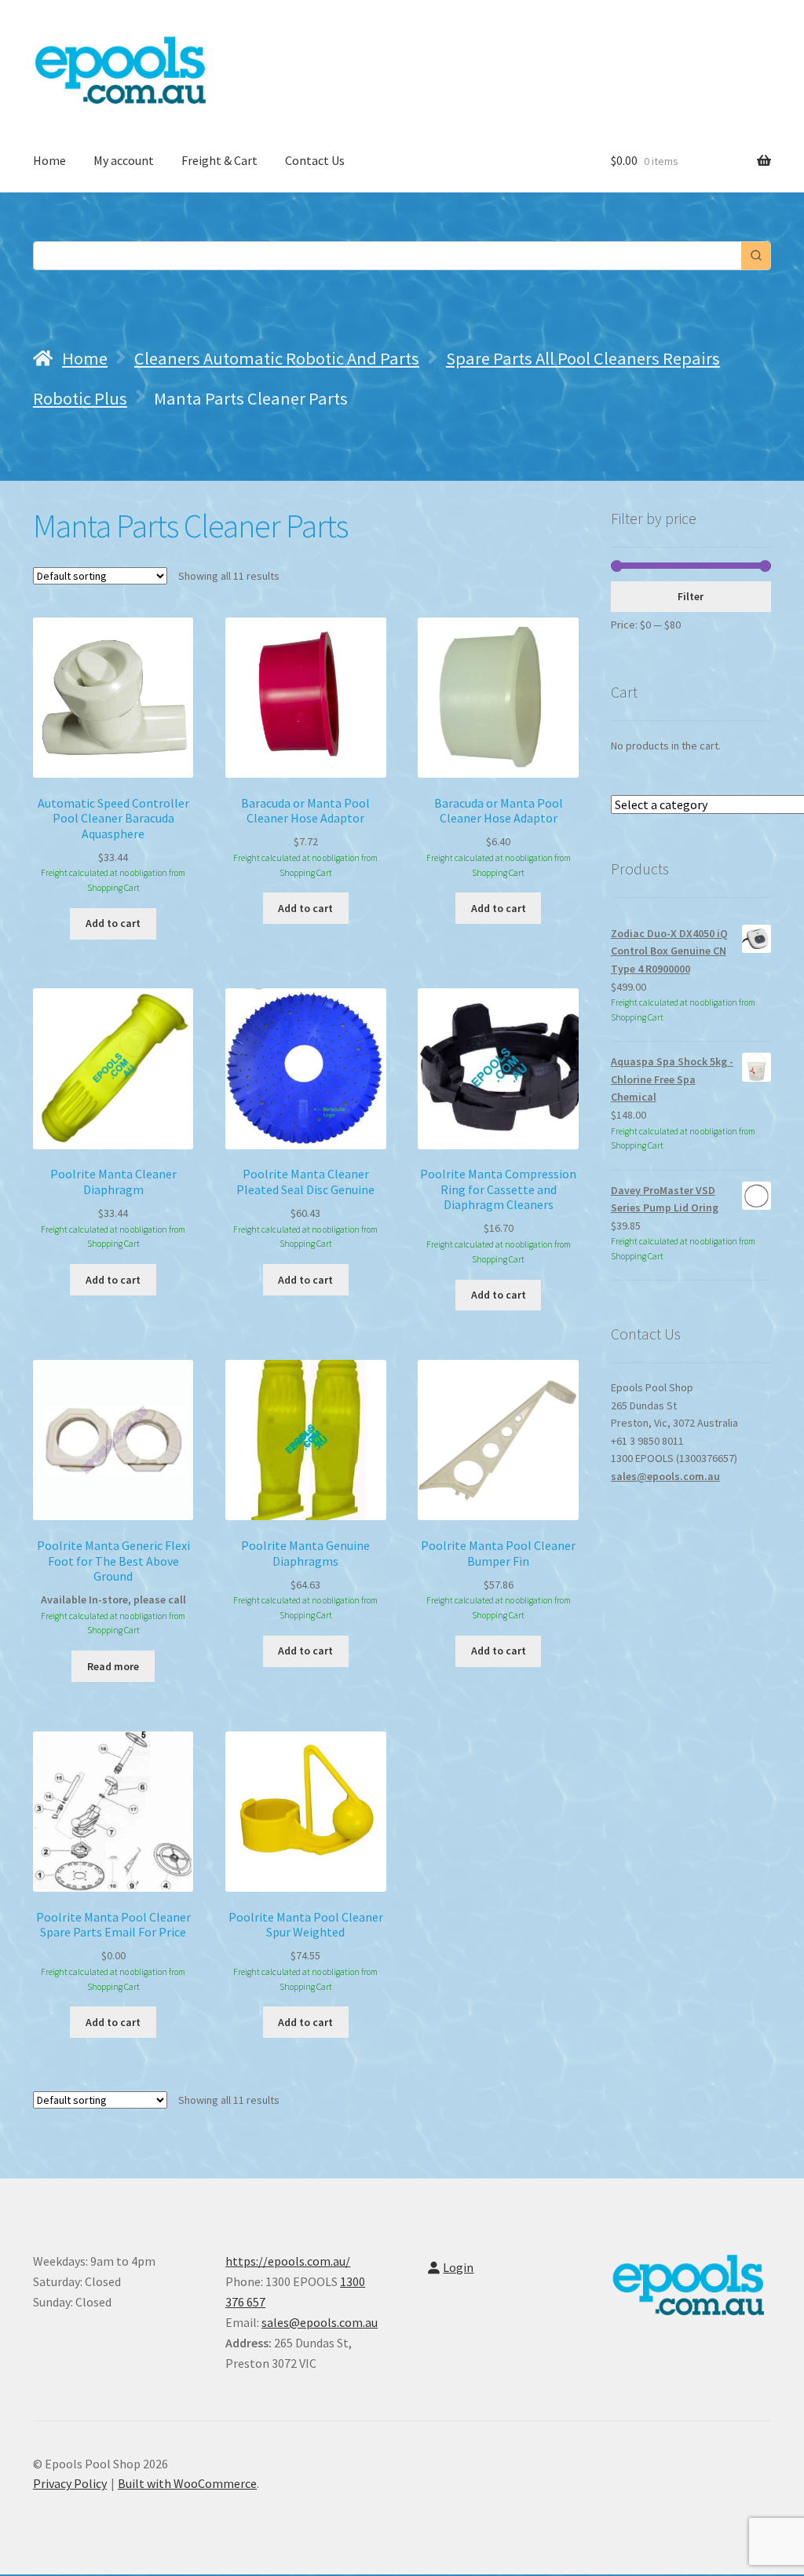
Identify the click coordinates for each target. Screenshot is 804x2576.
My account (124, 160)
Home (49, 160)
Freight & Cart (219, 160)
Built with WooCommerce (187, 2483)
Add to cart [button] (113, 923)
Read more (113, 1666)
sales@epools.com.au (665, 1476)
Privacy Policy (70, 2483)
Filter (691, 596)
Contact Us (315, 160)
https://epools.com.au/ (288, 2261)
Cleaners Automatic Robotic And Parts (277, 358)
